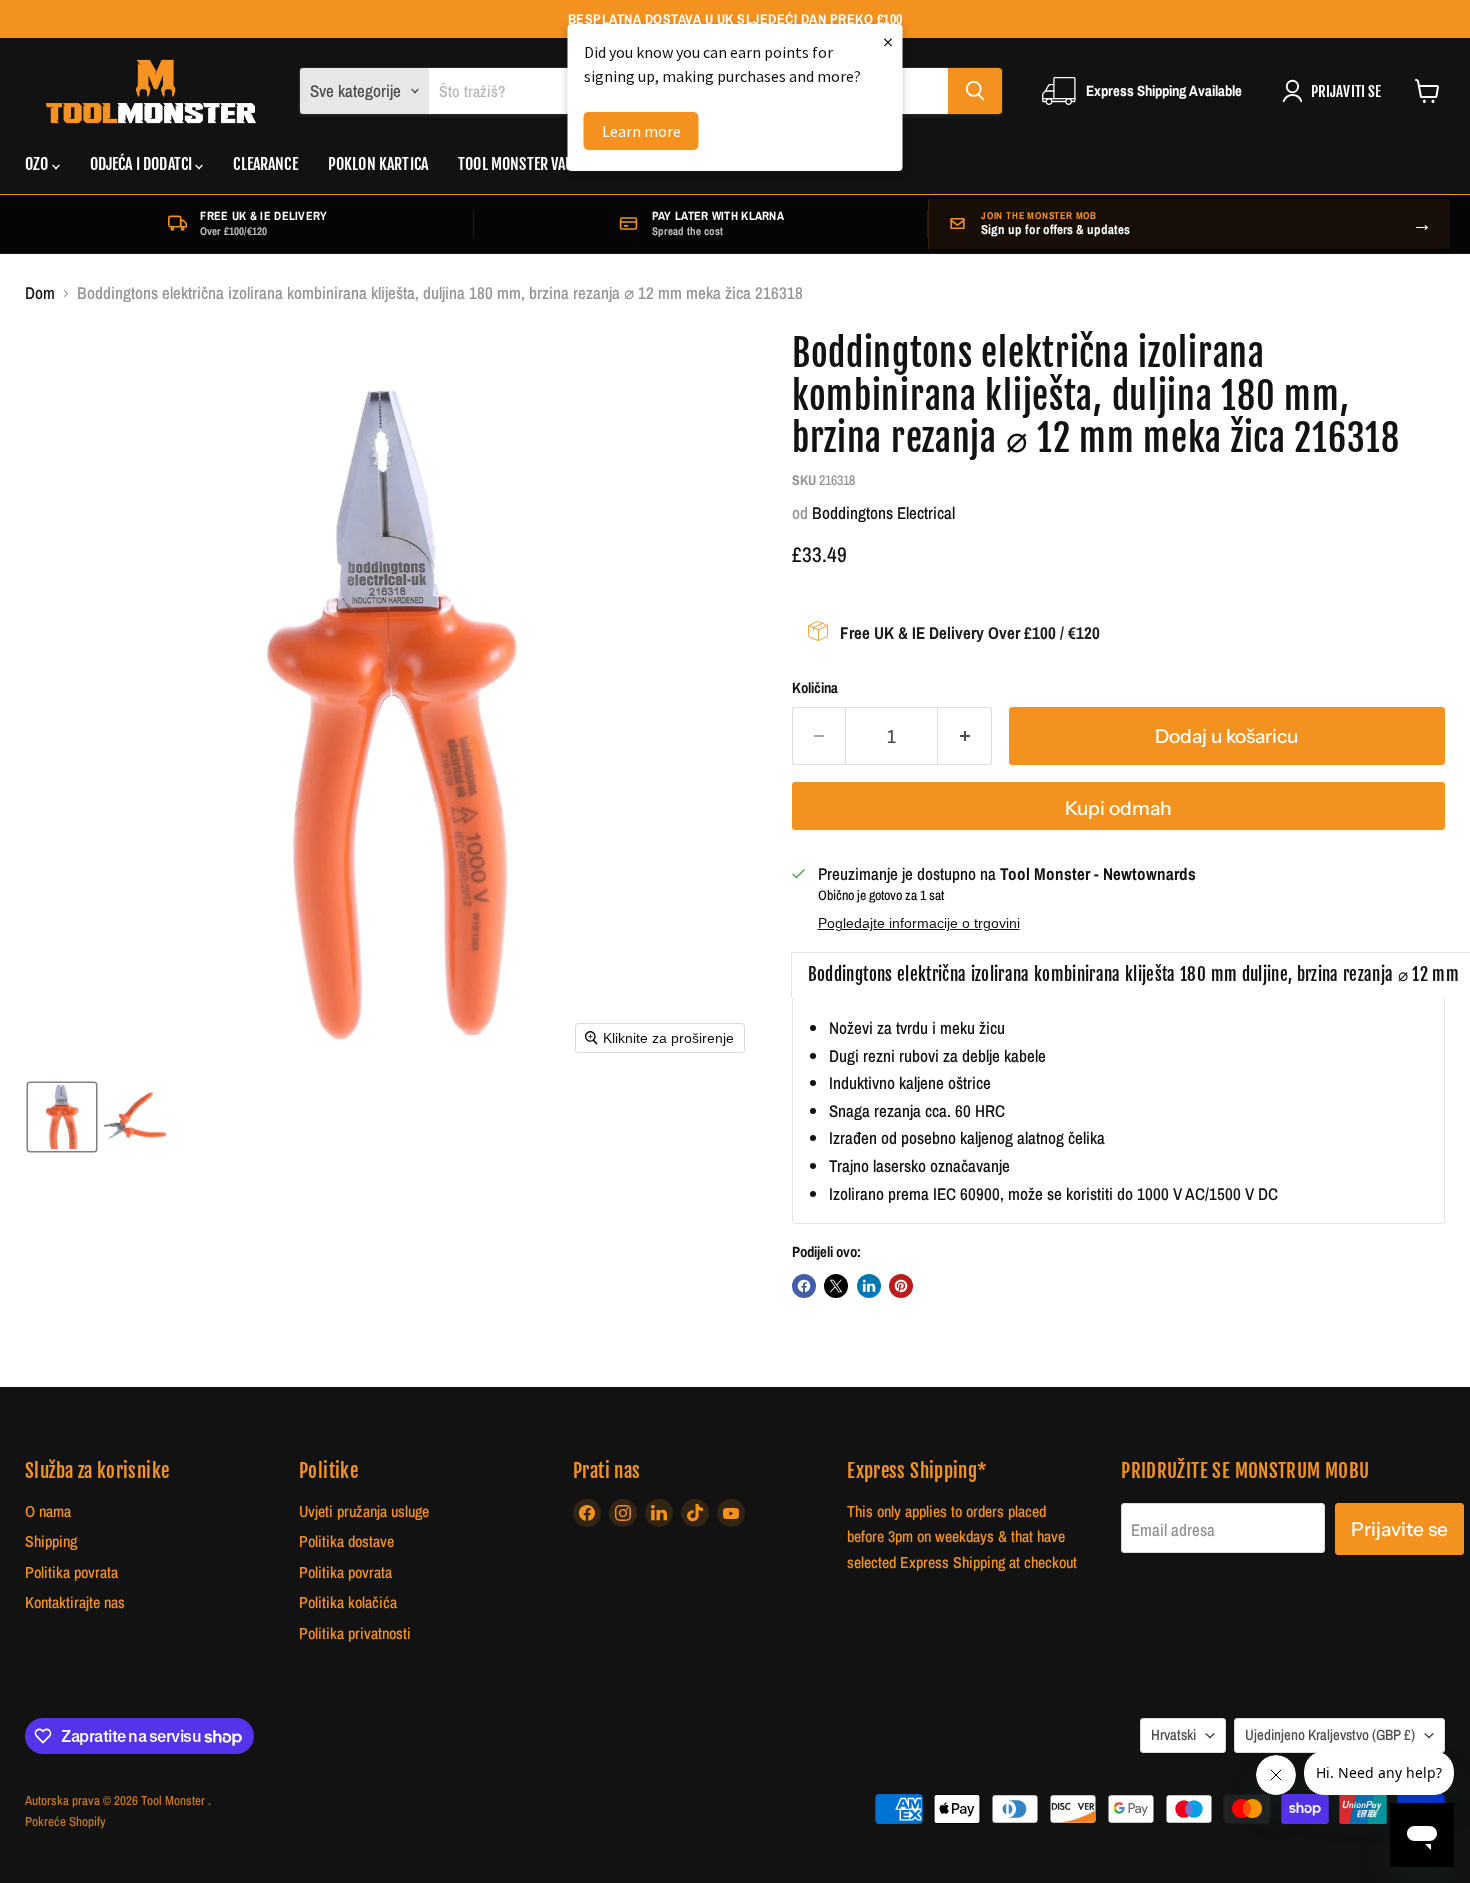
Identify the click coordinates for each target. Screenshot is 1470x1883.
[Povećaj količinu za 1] (965, 736)
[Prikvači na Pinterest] (901, 1286)
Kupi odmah (1118, 808)
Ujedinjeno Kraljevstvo (1330, 1735)
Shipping (51, 1541)
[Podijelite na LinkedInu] (869, 1286)
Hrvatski (1173, 1735)
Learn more (641, 131)
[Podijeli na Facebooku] (804, 1286)
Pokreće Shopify (65, 1821)
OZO (38, 164)
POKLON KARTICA (378, 164)
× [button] (888, 41)
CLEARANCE (265, 164)
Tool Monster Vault (522, 164)
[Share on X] (836, 1286)
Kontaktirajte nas (75, 1602)
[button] (62, 1117)
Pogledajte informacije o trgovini (919, 923)
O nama (48, 1511)
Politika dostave (346, 1541)
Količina (815, 688)
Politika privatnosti (355, 1633)
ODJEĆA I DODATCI (143, 164)
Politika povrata (71, 1572)
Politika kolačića (348, 1602)
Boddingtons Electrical (883, 512)
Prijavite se (1399, 1529)
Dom (40, 293)
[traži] (975, 91)
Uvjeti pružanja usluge (364, 1511)
